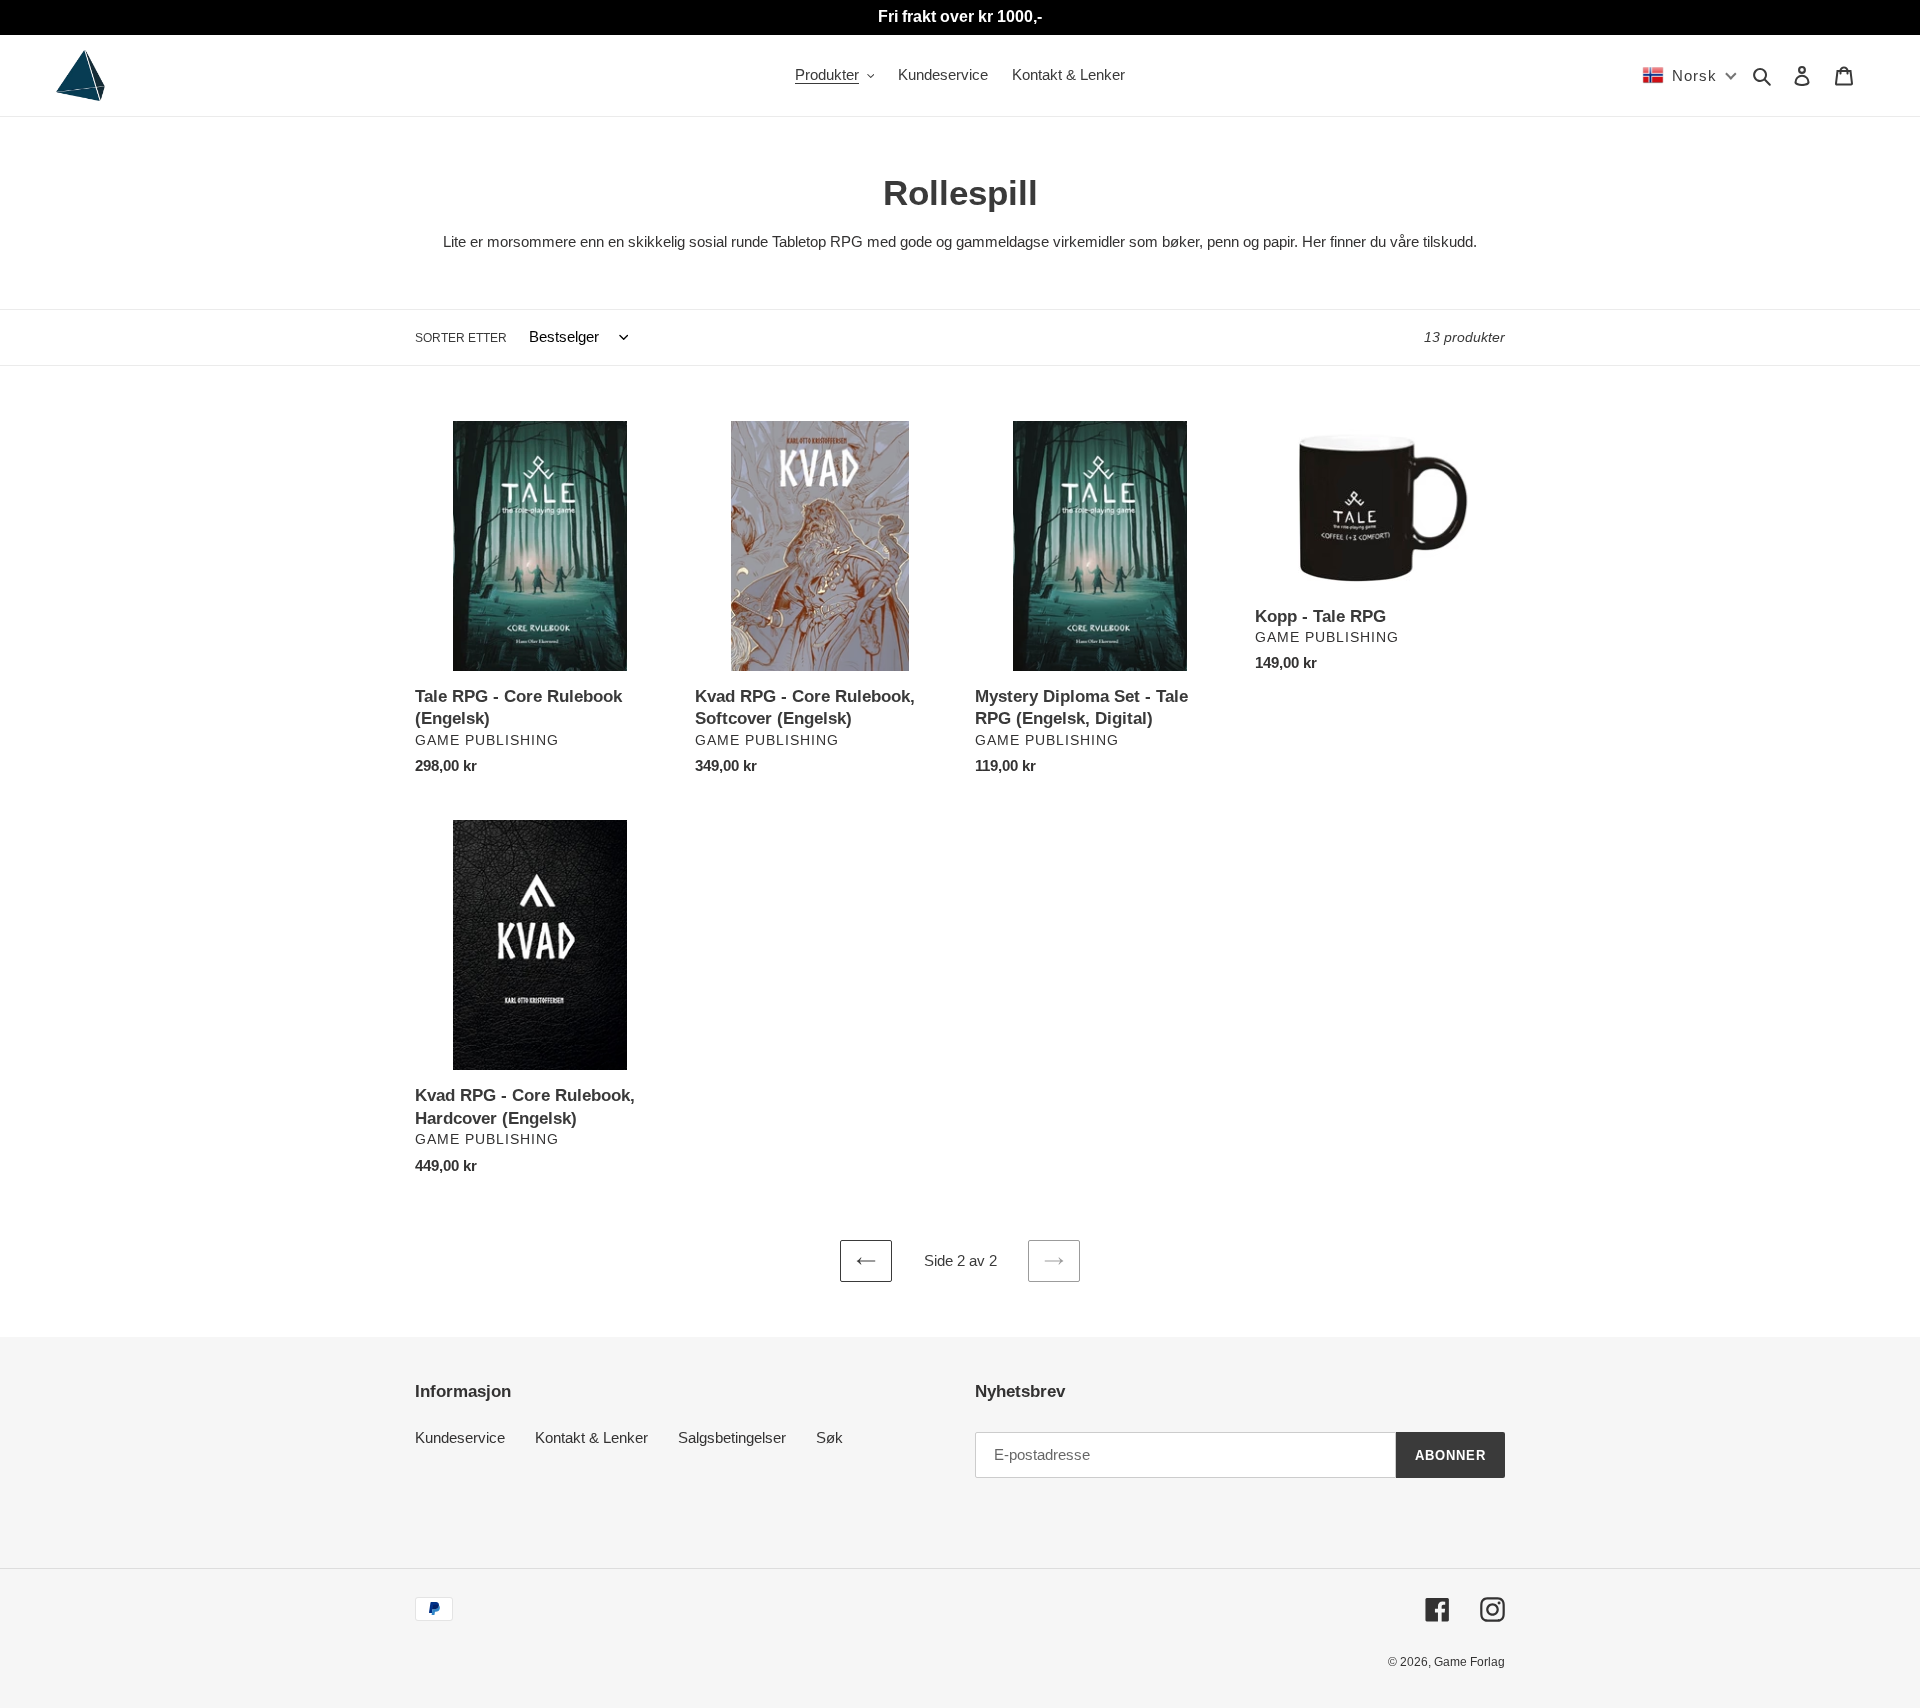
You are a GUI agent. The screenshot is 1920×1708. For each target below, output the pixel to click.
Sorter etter (461, 338)
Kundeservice (460, 1437)
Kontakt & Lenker (591, 1437)
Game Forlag (1469, 1662)
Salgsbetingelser (732, 1437)
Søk (829, 1437)
